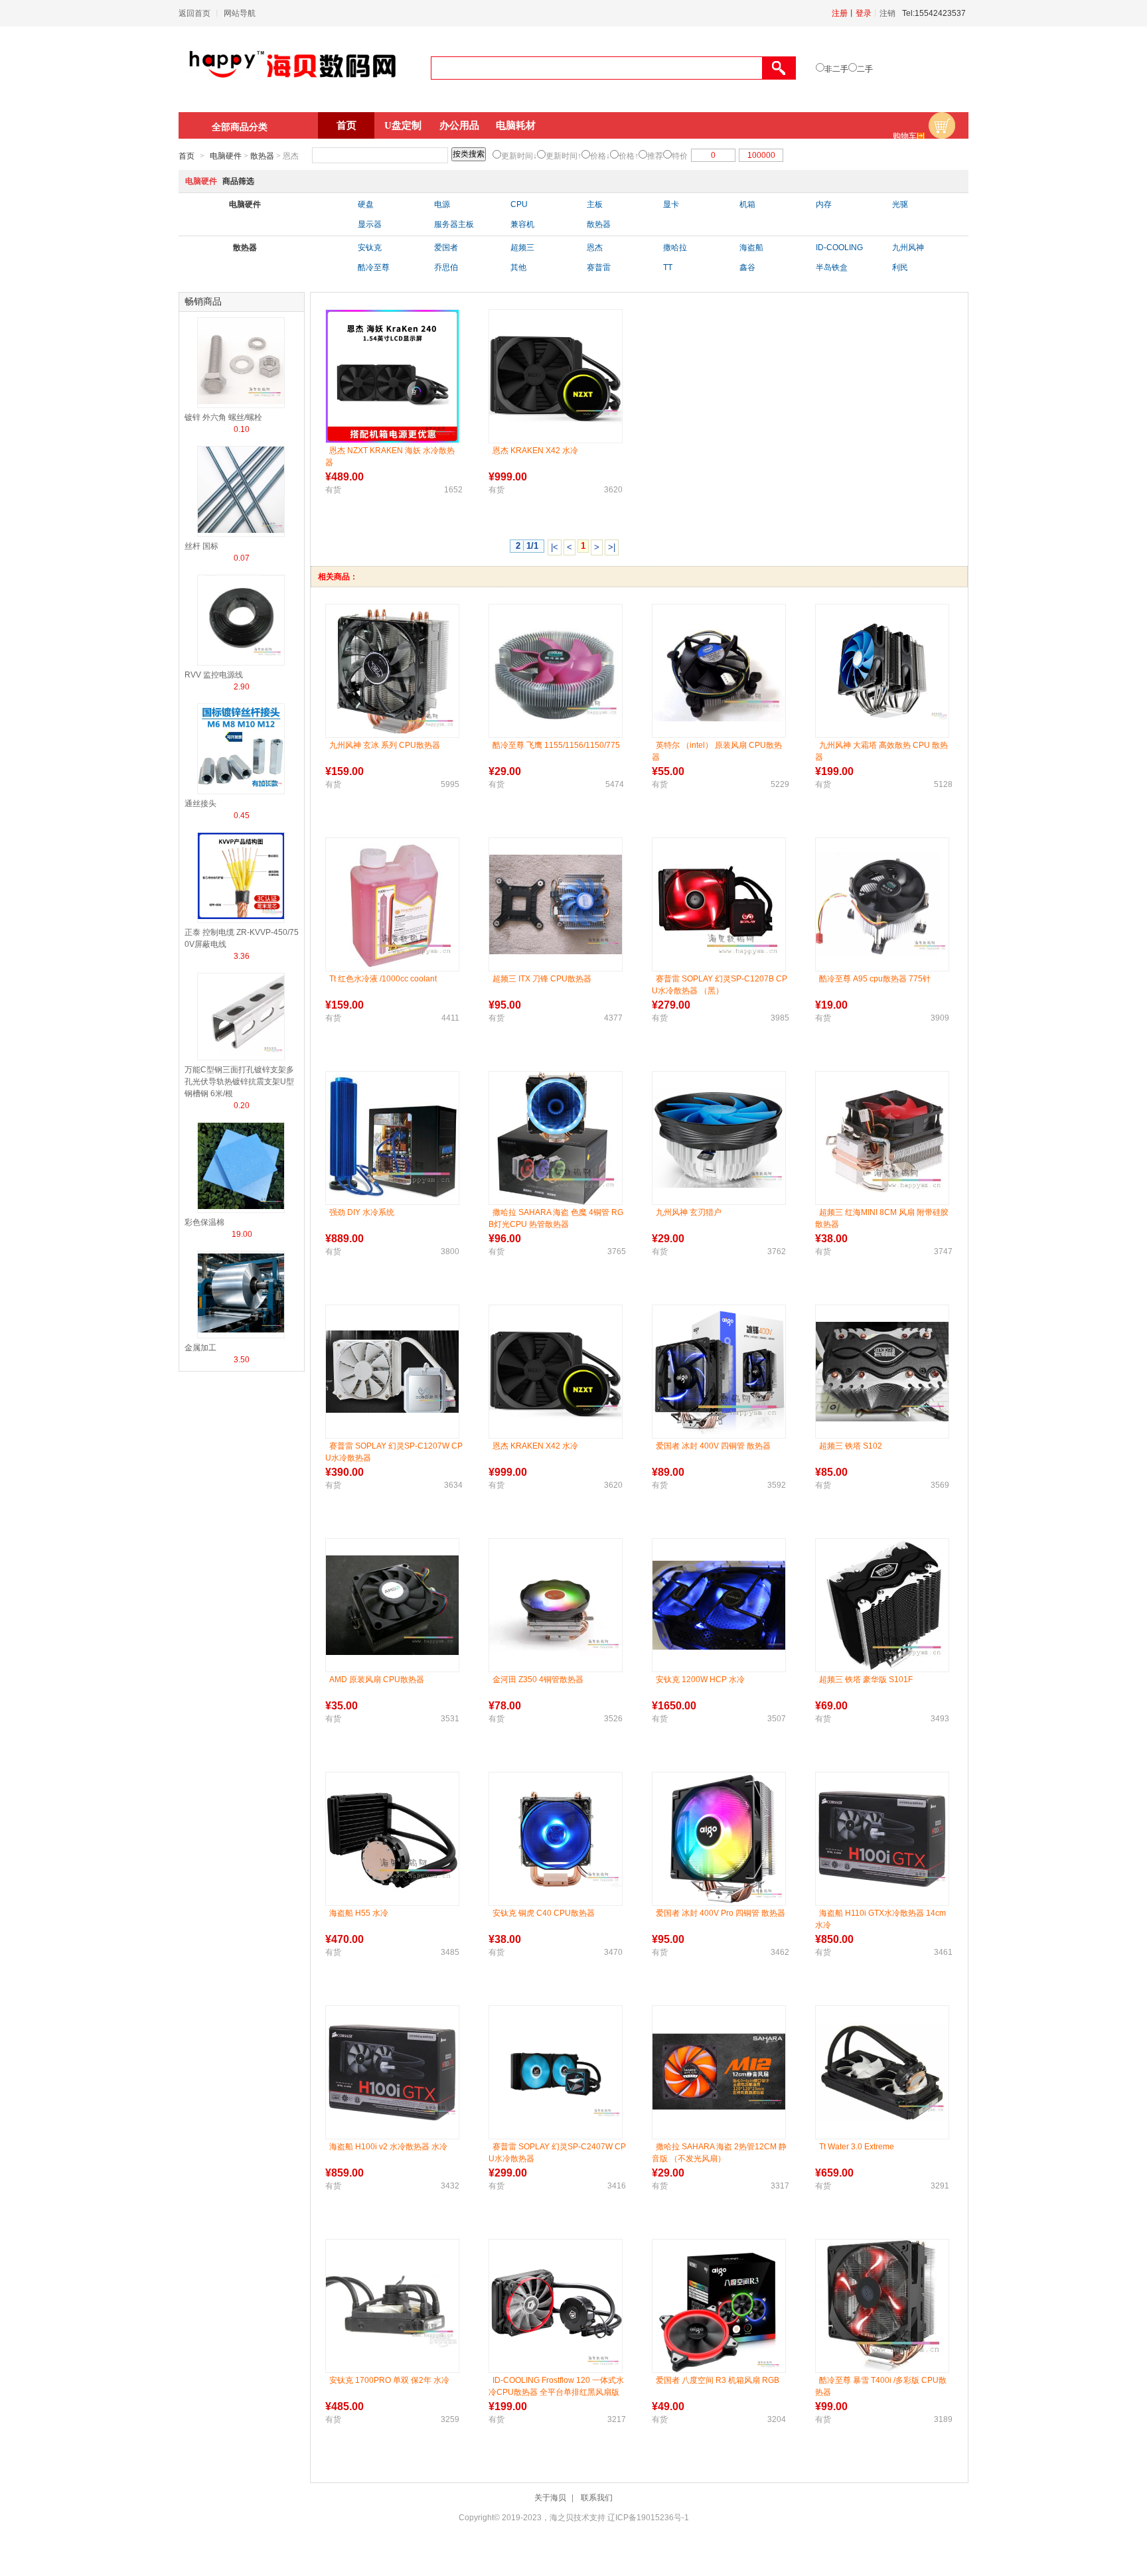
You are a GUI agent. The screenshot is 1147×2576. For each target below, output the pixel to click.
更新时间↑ (564, 156)
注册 (840, 13)
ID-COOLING (839, 248)
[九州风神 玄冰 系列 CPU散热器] (392, 671)
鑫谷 (747, 267)
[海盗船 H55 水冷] (392, 1839)
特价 (680, 156)
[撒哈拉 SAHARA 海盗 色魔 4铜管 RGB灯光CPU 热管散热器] (556, 1138)
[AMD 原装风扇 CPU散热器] (392, 1605)
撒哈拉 (675, 248)
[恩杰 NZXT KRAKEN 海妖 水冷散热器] (392, 376)
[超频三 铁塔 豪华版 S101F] (882, 1605)
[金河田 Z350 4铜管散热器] (556, 1606)
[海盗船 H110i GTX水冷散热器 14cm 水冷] (882, 1839)
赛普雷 (599, 267)
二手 (865, 69)
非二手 (836, 69)
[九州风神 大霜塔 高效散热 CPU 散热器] (882, 671)
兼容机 (522, 224)
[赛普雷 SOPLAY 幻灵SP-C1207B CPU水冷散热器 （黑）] (719, 904)
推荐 (655, 156)
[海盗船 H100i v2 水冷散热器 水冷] (392, 2072)
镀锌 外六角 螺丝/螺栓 (223, 417)
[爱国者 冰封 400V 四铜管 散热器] (719, 1371)
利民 (900, 267)
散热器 (262, 156)
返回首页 (194, 13)
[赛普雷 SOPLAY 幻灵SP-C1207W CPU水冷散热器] (392, 1372)
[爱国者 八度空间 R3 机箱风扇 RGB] (719, 2306)
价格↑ (629, 156)
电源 (442, 204)
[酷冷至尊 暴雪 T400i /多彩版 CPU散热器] (882, 2306)
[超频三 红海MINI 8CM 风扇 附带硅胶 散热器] (882, 1138)
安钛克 (370, 248)
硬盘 (366, 204)
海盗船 (751, 248)
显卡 (671, 204)
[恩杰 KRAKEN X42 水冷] (556, 377)
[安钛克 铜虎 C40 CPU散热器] (556, 1839)
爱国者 (446, 248)
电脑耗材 (516, 125)
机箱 (747, 204)
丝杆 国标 (201, 546)
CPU (519, 204)
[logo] (293, 84)
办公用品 (459, 125)
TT (668, 267)
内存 (824, 204)
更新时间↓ (519, 156)
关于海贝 (550, 2498)
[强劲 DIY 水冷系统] (392, 1138)
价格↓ (600, 156)
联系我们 (597, 2498)
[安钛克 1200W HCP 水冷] (719, 1605)
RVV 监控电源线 (214, 675)
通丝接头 (200, 804)
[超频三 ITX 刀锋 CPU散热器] (556, 904)
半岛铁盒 (832, 267)
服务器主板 (454, 224)
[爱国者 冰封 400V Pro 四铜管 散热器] (719, 1839)
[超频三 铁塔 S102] (882, 1372)
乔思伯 (446, 267)
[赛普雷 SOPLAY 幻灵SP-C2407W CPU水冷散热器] (556, 2072)
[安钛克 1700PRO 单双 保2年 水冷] (392, 2306)
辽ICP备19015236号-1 (648, 2518)
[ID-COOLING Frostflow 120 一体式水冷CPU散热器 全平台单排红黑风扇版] (556, 2306)
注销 (887, 13)
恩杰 (595, 248)
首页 (346, 125)
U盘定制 (403, 125)
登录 (864, 13)
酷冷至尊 (374, 267)
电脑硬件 (226, 156)
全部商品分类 (240, 127)
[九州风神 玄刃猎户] (719, 1138)
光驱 (900, 204)
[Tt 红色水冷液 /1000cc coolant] (392, 904)
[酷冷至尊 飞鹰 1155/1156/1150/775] (556, 671)
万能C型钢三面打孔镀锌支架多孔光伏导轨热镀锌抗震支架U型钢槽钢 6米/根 (239, 1082)
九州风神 (908, 248)
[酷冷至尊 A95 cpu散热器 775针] (882, 905)
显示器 (370, 224)
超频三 (522, 248)
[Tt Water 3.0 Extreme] (882, 2072)
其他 (518, 267)
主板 (595, 204)
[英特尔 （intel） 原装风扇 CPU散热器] (719, 671)
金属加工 (200, 1348)
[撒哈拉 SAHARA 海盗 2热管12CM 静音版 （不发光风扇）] (719, 2073)
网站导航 (240, 13)
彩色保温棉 (204, 1222)
